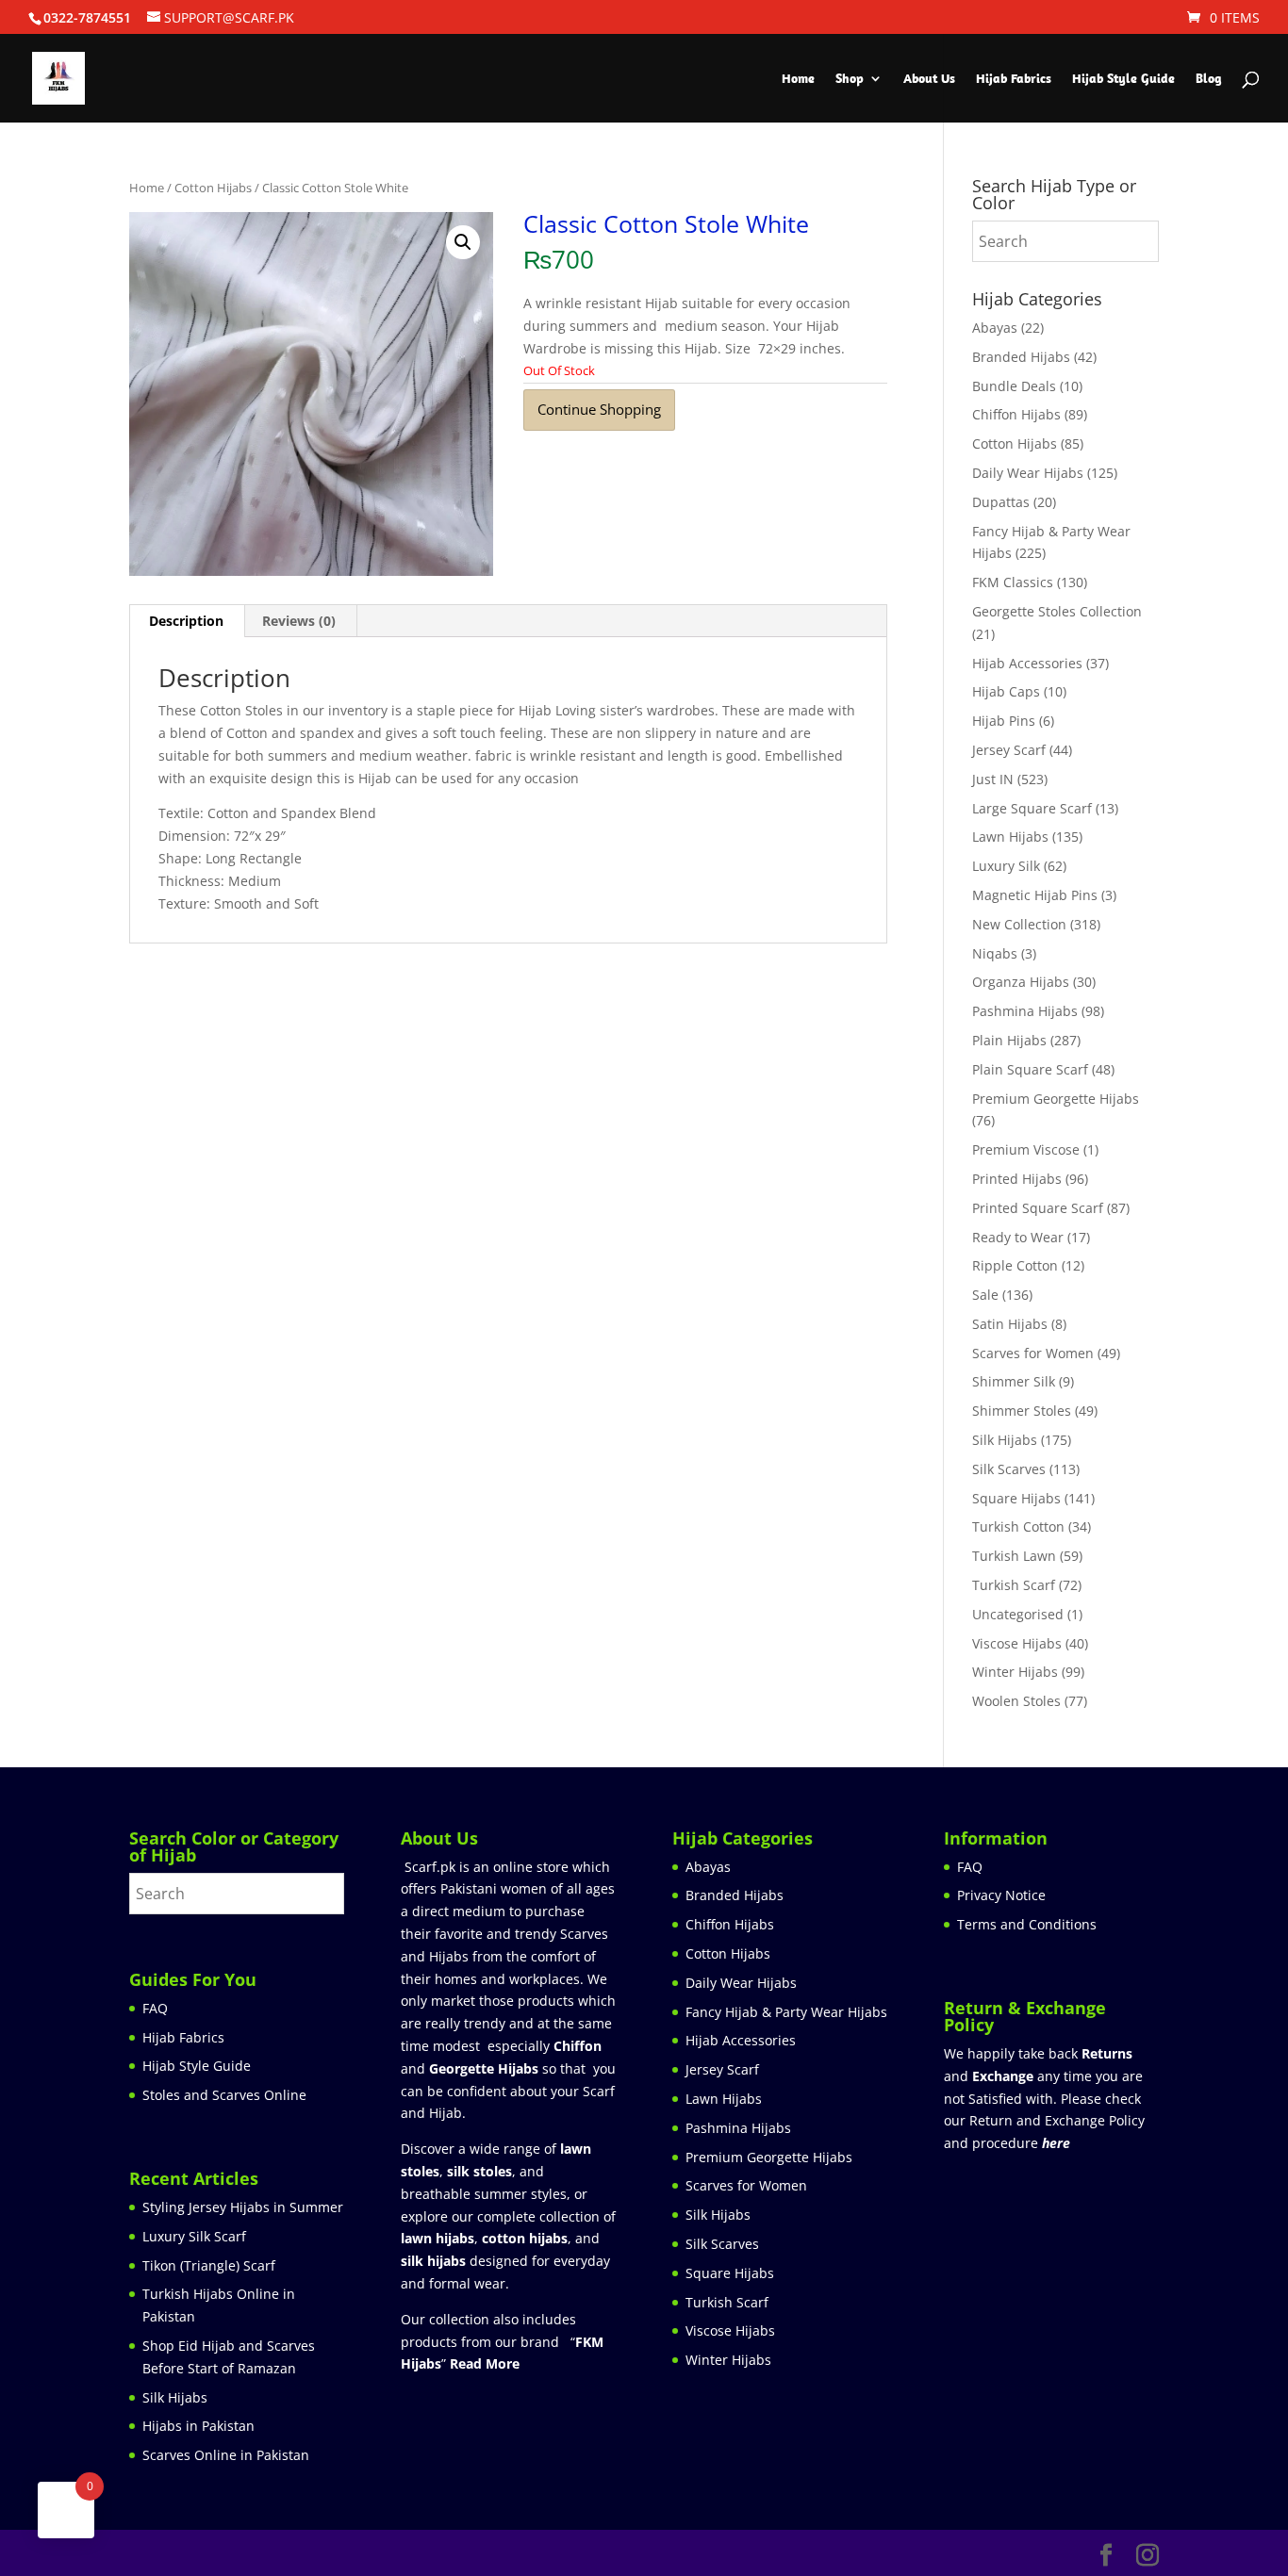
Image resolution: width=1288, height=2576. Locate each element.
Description (186, 621)
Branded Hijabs (1021, 357)
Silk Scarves (1009, 1469)
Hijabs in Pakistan (198, 2426)
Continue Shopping (599, 409)
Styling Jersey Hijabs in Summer (243, 2207)
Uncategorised (1018, 1614)
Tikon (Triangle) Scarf (209, 2265)
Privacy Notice (1001, 1895)
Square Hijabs (1016, 1498)
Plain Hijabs (1009, 1040)
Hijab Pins (1004, 721)
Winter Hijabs (1015, 1672)
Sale (985, 1295)
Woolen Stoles (1016, 1701)
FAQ (155, 2008)
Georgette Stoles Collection (1057, 611)
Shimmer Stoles (1022, 1411)
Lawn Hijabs (1010, 837)
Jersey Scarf (1009, 750)
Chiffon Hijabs (1016, 414)
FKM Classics (1013, 582)
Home (798, 79)
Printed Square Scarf (1038, 1208)
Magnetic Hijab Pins (1035, 895)
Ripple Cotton (1015, 1265)
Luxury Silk (1006, 866)
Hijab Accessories (1027, 663)
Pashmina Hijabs (1025, 1011)
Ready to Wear (1018, 1237)
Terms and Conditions (1027, 1924)
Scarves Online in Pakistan (226, 2455)
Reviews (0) (299, 621)
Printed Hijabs (1017, 1179)
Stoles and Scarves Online (224, 2095)
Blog (1209, 79)
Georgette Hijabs (484, 2068)
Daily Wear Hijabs (1028, 473)
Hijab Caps (1006, 691)
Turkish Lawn (1014, 1556)
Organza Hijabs (1021, 982)
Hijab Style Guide (1123, 79)
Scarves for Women (1033, 1353)
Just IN (993, 779)
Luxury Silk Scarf (194, 2236)
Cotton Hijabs (213, 188)
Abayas (995, 328)
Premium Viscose (1026, 1149)
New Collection (1019, 924)
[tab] (187, 621)
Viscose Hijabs (1017, 1643)
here (1056, 2143)
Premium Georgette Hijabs (1056, 1099)
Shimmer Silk (1014, 1381)
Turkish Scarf (1014, 1585)
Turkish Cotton (1018, 1526)
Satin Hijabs (1010, 1324)
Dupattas (1001, 502)
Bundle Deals (1014, 386)
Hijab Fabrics (1014, 79)
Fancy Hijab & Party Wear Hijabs (786, 2012)
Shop (850, 79)
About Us (929, 79)
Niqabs (995, 953)
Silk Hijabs (1005, 1440)
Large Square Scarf (1032, 808)
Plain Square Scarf (1030, 1069)
